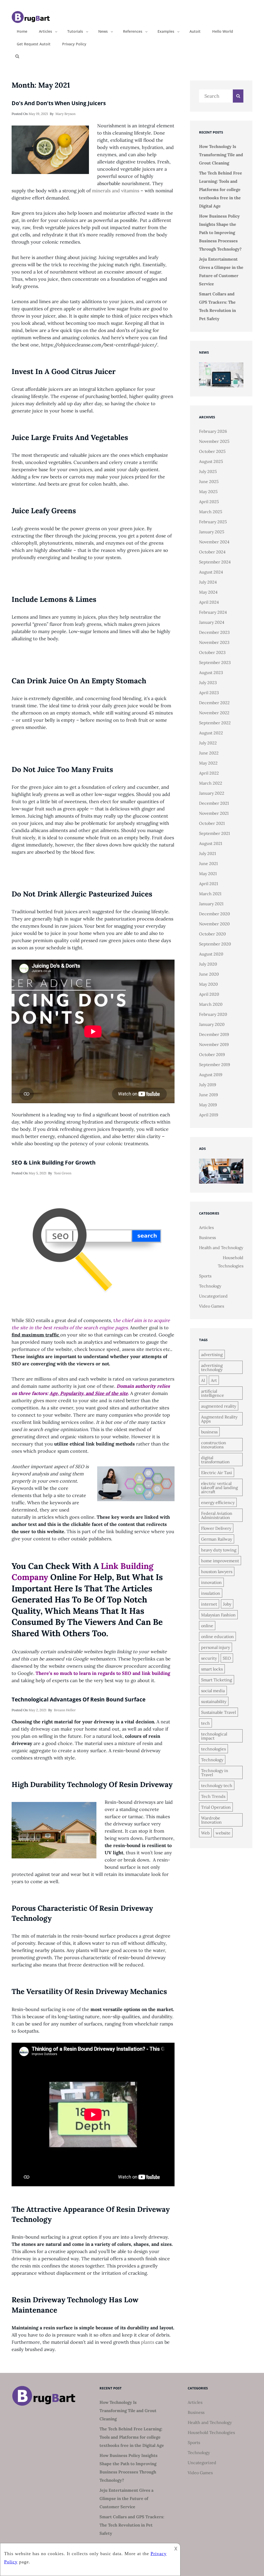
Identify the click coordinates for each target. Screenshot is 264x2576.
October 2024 (212, 552)
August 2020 (211, 954)
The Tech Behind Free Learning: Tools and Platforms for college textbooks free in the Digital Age (221, 189)
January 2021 (211, 904)
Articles (46, 31)
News (103, 31)
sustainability (214, 1701)
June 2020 (209, 974)
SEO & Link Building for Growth (54, 1162)
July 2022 (208, 743)
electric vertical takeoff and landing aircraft (220, 1488)
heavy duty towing (219, 1550)
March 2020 (211, 1004)
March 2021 (210, 894)
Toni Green (63, 1173)
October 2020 (212, 934)
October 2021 (212, 823)
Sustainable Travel (218, 1712)
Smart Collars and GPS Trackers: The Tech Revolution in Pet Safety (132, 2525)
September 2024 (215, 562)
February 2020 (213, 1014)
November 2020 (214, 924)
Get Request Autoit (34, 44)
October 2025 (212, 451)
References (133, 31)
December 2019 (214, 1034)
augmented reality (219, 1406)
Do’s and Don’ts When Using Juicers (59, 103)
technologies (213, 1749)
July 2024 (208, 582)
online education (217, 1636)
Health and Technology (221, 1248)
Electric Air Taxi (217, 1473)
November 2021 (214, 813)
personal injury (216, 1647)
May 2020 (208, 984)
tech (205, 1723)
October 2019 (212, 1054)
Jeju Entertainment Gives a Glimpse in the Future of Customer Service (126, 2498)
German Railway (217, 1539)
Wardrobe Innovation (211, 1820)
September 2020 (215, 944)
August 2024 (211, 572)
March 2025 (211, 512)
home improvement (220, 1561)
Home (22, 31)
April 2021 (209, 884)
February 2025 (213, 522)
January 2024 (212, 622)
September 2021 (214, 833)
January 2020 (212, 1024)
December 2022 (214, 703)
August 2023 (211, 672)
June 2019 (208, 1095)
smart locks (212, 1669)
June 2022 (209, 753)
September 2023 (215, 662)
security (209, 1658)
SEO (227, 1658)
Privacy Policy (74, 44)
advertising (212, 1355)
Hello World (223, 31)
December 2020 (214, 914)
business (209, 1432)
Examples (166, 31)
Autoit (195, 31)
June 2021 (208, 863)
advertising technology (212, 1367)
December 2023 (214, 632)
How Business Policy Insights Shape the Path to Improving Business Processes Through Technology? (220, 232)
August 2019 (211, 1075)
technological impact (214, 1736)
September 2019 (214, 1065)
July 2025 (208, 471)
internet (209, 1604)
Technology (210, 1286)
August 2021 (211, 843)
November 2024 (214, 542)
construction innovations (214, 1445)
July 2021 (208, 853)
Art (214, 1380)
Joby (227, 1604)
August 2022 (211, 733)
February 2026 (213, 431)
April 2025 (209, 502)
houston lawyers (217, 1572)
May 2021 (208, 874)
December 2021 (214, 803)
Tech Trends (213, 1796)
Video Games (212, 1306)
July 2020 (208, 964)
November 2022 (214, 713)
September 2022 (215, 723)
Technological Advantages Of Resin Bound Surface (79, 1699)
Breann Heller (65, 1710)
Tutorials (75, 31)
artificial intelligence (213, 1393)
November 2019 (214, 1044)
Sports (205, 1276)
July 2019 (208, 1085)
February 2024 (213, 612)
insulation (211, 1593)
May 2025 (208, 492)
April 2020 (209, 994)
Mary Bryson (65, 114)
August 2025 (211, 461)
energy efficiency (218, 1502)
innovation (211, 1582)
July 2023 (208, 683)
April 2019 (209, 1115)
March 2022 (211, 783)
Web (205, 1833)
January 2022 (212, 793)
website (223, 1833)
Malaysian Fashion (218, 1615)
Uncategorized (213, 1296)
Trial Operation (216, 1807)
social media (213, 1691)
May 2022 (208, 763)
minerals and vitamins (116, 191)
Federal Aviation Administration (217, 1515)
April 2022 (209, 773)
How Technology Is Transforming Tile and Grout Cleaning (221, 155)
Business (207, 1237)
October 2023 (212, 652)
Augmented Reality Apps (219, 1419)
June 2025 (209, 481)
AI (203, 1380)
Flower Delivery (216, 1528)
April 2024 (209, 602)
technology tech (217, 1785)
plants (148, 2342)
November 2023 (214, 642)
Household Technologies (231, 1262)
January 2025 (212, 532)
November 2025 (214, 441)
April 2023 (209, 693)
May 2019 (208, 1105)
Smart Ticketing (217, 1680)
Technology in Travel (215, 1773)
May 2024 (208, 592)
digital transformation (215, 1460)
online (207, 1626)
